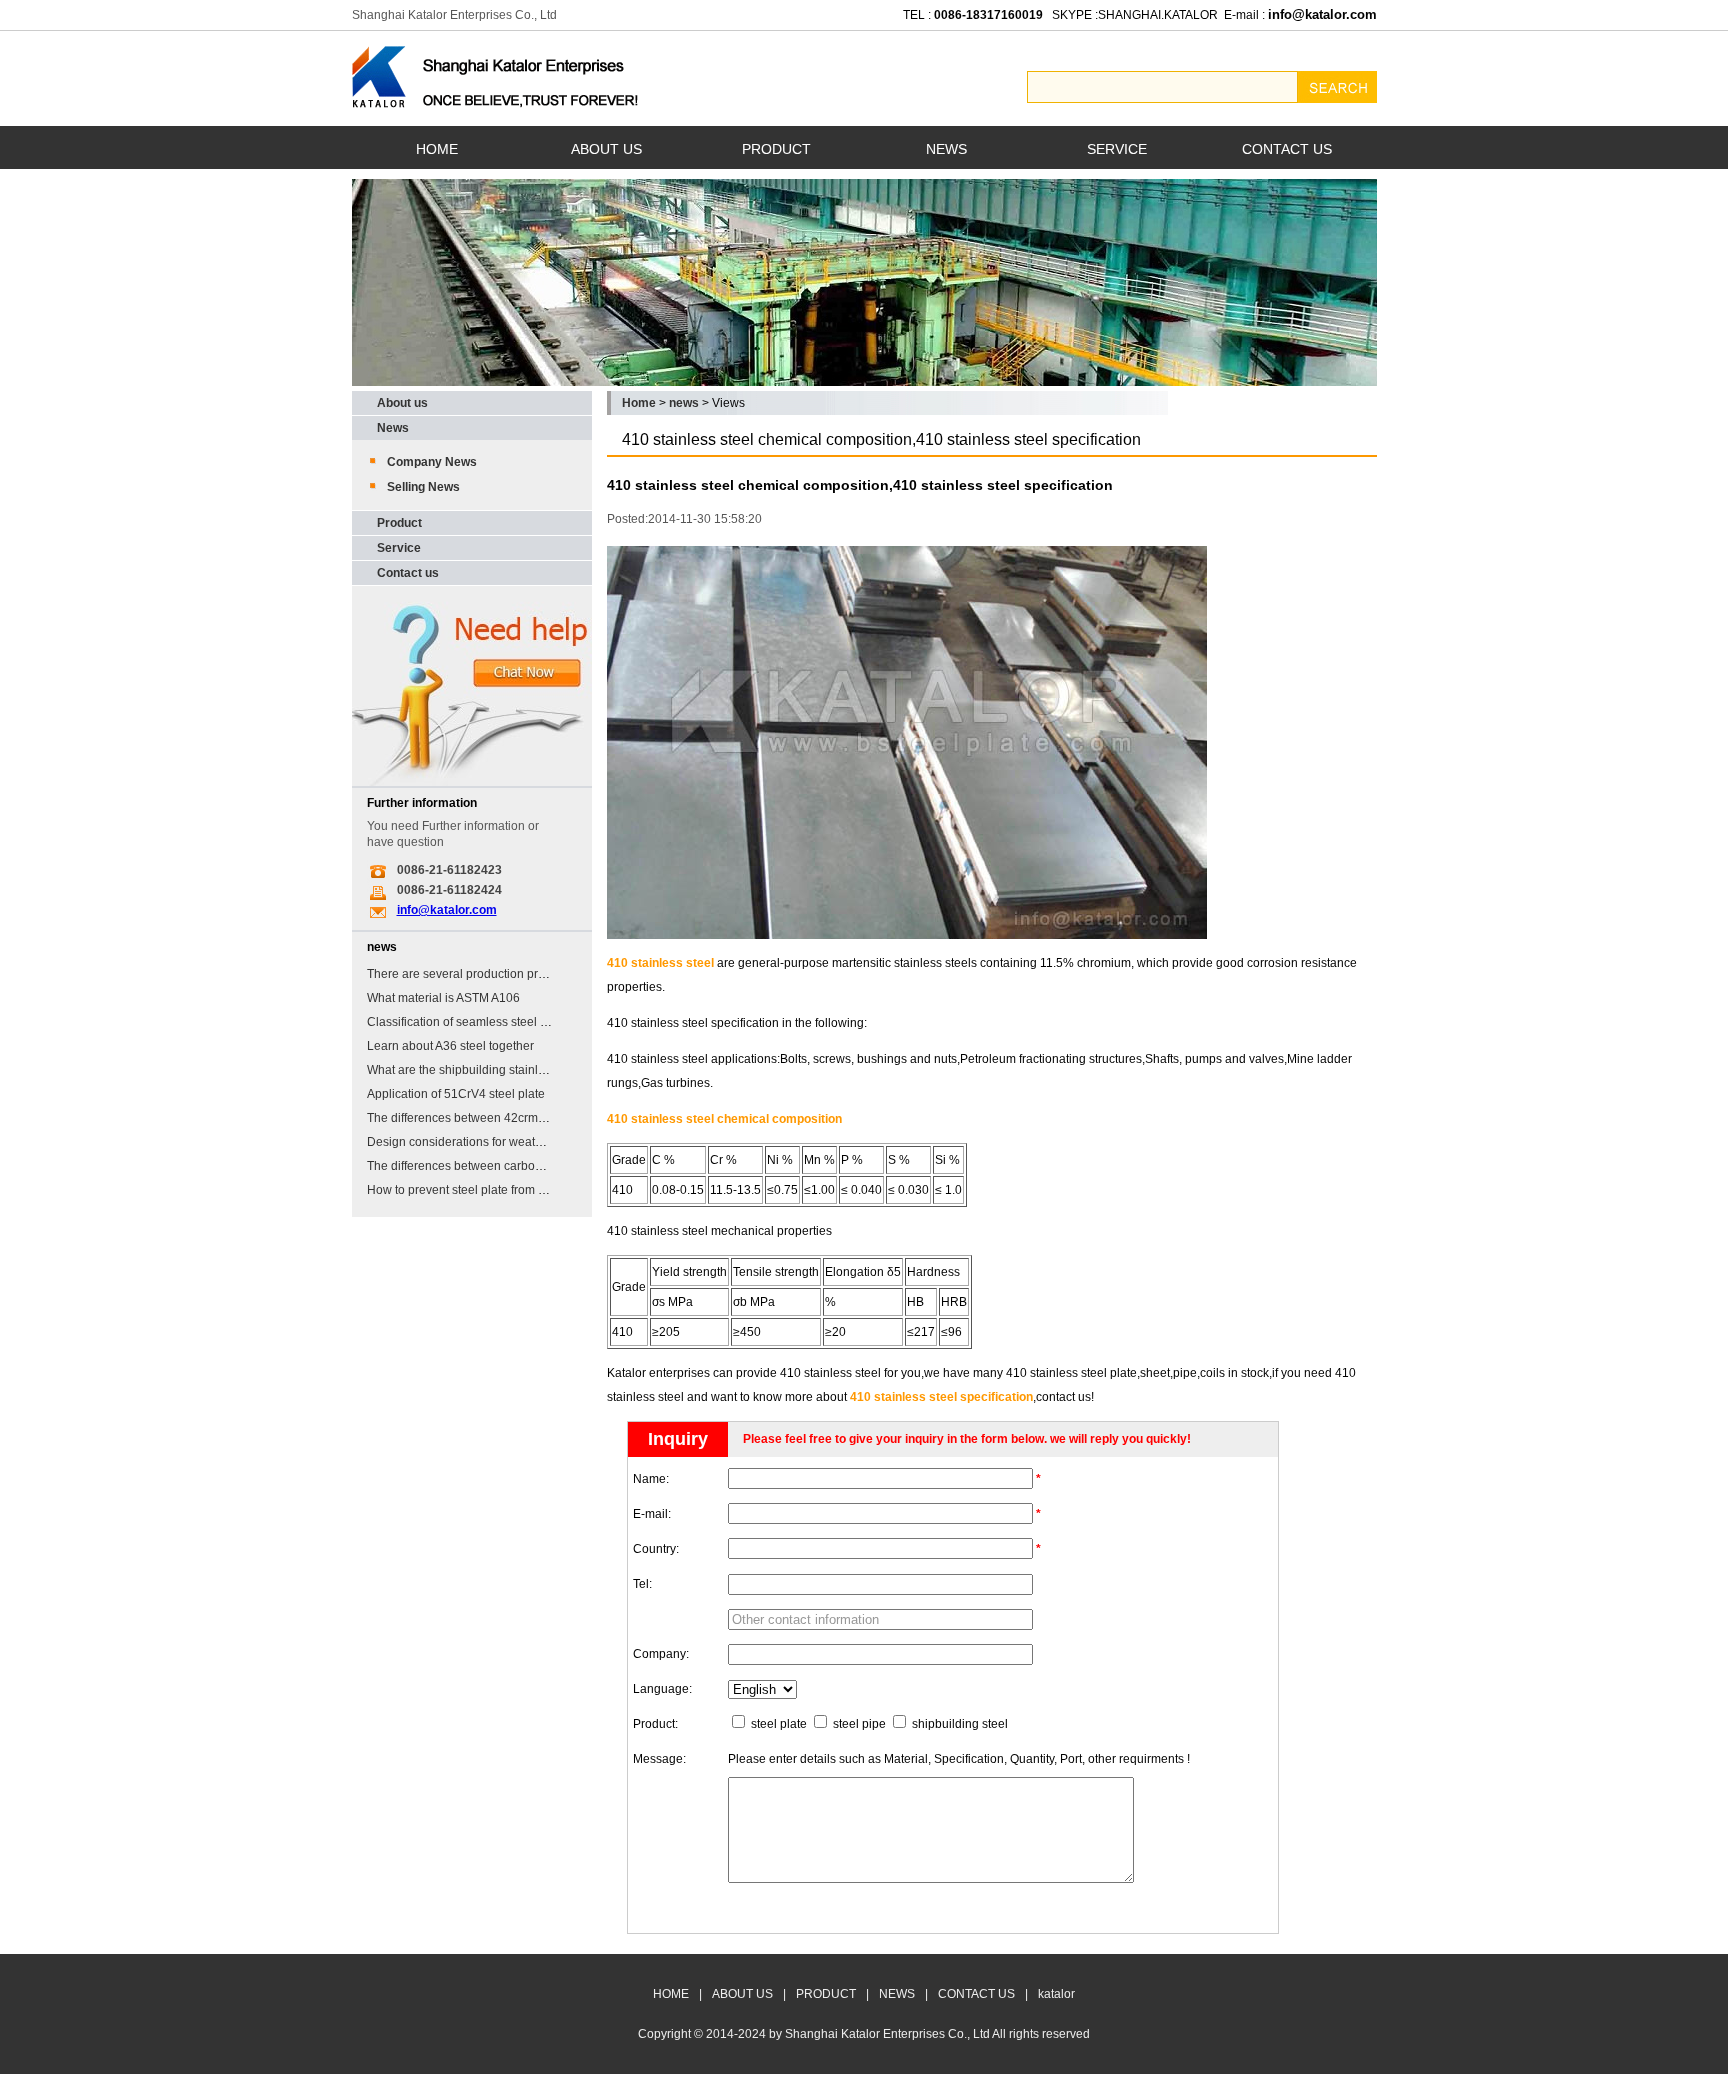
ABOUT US (606, 149)
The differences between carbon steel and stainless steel (521, 1166)
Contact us (408, 573)
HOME (437, 149)
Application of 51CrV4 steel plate (456, 1094)
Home (639, 403)
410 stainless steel (660, 963)
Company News (432, 462)
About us (402, 403)
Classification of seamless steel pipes (468, 1022)
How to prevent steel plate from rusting (471, 1190)
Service (399, 548)
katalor (1056, 1994)
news (684, 403)
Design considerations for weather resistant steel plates (517, 1142)
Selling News (423, 487)
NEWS (946, 149)
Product (399, 523)
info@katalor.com (447, 910)
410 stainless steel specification (941, 1397)
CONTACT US (1287, 149)
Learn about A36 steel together (450, 1046)
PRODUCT (776, 149)
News (393, 428)
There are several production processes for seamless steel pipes (542, 974)
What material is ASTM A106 (443, 998)
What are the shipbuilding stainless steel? (480, 1070)
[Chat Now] (472, 782)
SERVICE (1117, 149)
